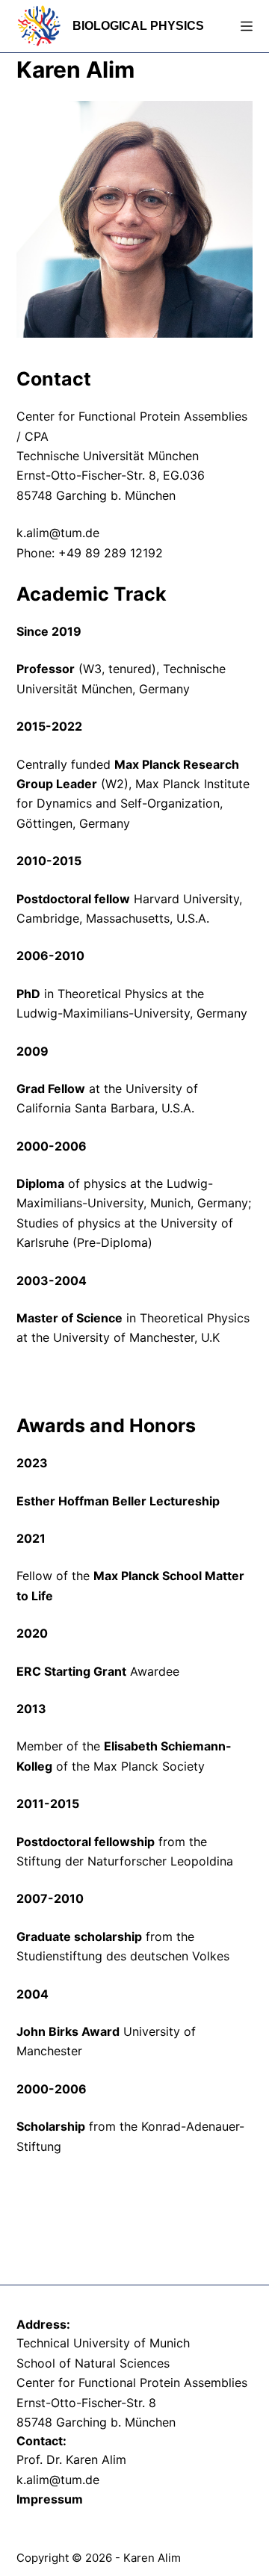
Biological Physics (138, 26)
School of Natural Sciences (93, 2363)
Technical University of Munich (103, 2343)
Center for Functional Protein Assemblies (132, 2383)
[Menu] (247, 26)
